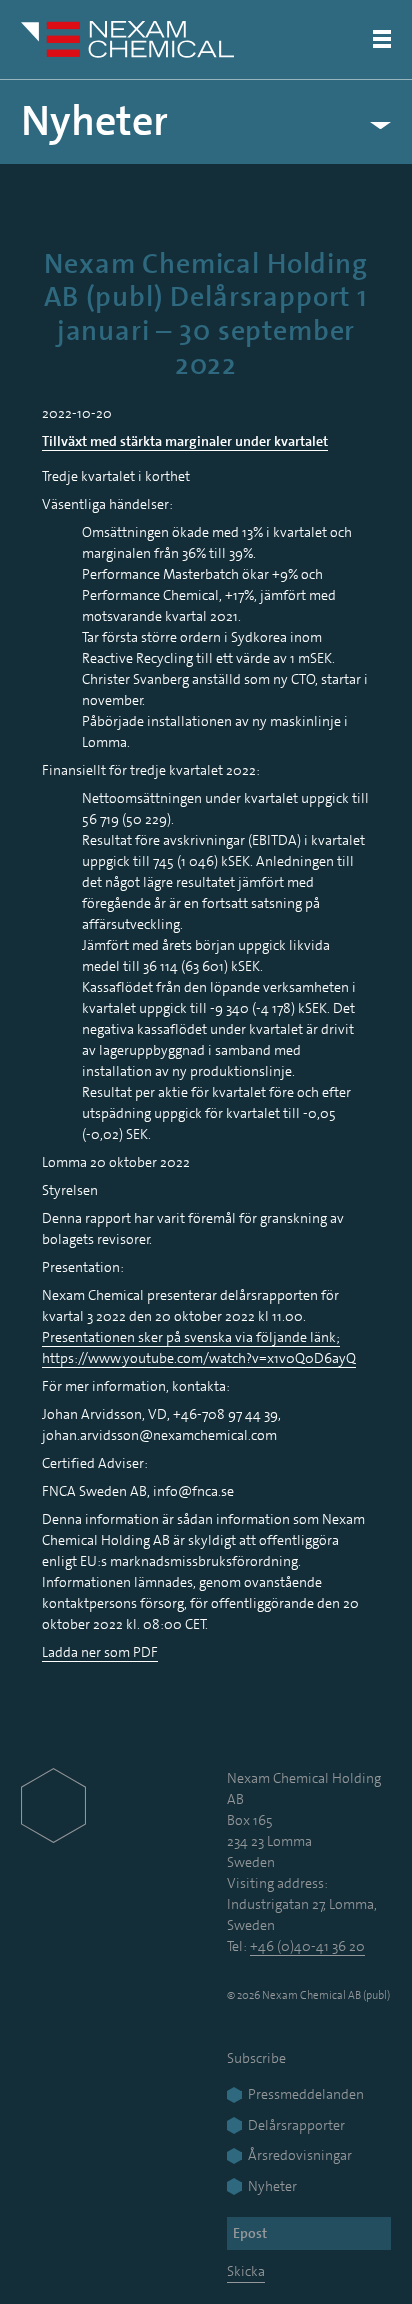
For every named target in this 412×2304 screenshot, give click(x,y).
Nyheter (94, 121)
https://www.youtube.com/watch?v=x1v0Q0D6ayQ (199, 1358)
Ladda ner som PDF (100, 1652)
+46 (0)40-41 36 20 (307, 1946)
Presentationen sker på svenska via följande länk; (191, 1337)
